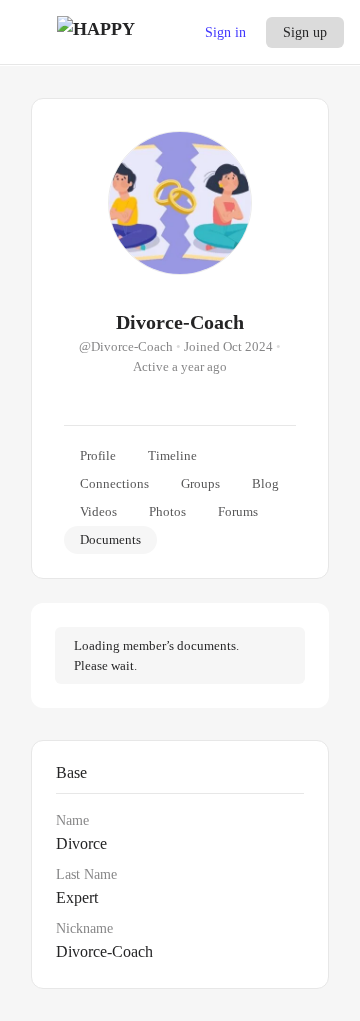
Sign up (305, 32)
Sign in (225, 32)
